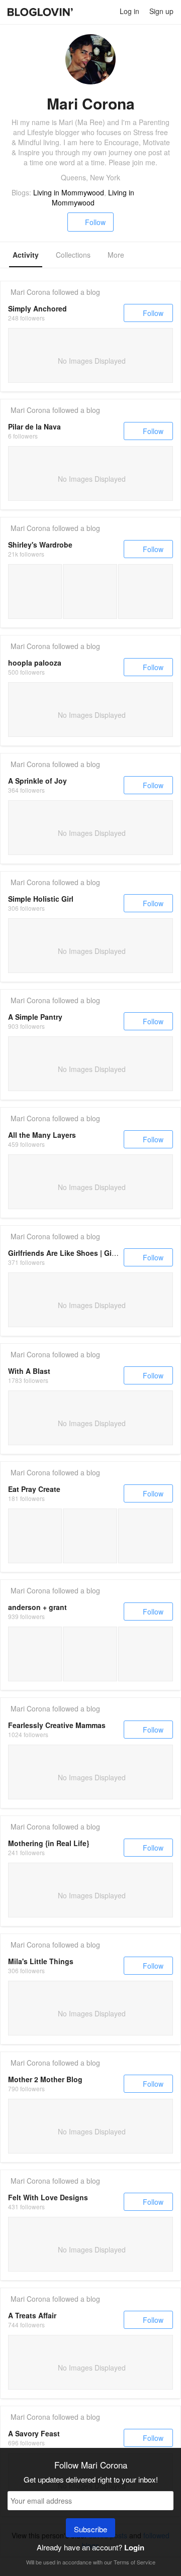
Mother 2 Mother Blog (45, 2079)
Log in (129, 11)
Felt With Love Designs (48, 2197)
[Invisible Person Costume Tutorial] (35, 1536)
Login (134, 2547)
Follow (95, 222)
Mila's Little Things (41, 1961)
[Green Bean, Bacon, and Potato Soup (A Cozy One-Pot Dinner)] (90, 1654)
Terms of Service (134, 2562)
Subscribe (90, 2529)
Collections (73, 255)
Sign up (161, 11)
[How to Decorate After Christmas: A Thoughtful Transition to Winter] (146, 1654)
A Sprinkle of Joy (37, 781)
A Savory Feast (34, 2433)
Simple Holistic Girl (41, 899)
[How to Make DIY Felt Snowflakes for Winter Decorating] (35, 1654)
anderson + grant (37, 1607)
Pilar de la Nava (34, 426)
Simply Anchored (37, 308)
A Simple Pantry (35, 1017)
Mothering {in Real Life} (49, 1843)
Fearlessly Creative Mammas (57, 1725)
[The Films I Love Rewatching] (146, 592)
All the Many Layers (42, 1135)
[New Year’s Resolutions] (90, 592)
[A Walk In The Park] (35, 592)
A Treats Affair (32, 2315)
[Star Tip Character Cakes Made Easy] (146, 1536)
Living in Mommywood (69, 192)
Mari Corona (30, 292)
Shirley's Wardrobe (40, 545)
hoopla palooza (35, 663)
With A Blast (29, 1371)
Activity (26, 255)
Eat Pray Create (34, 1489)
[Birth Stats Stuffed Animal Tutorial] (90, 1536)
